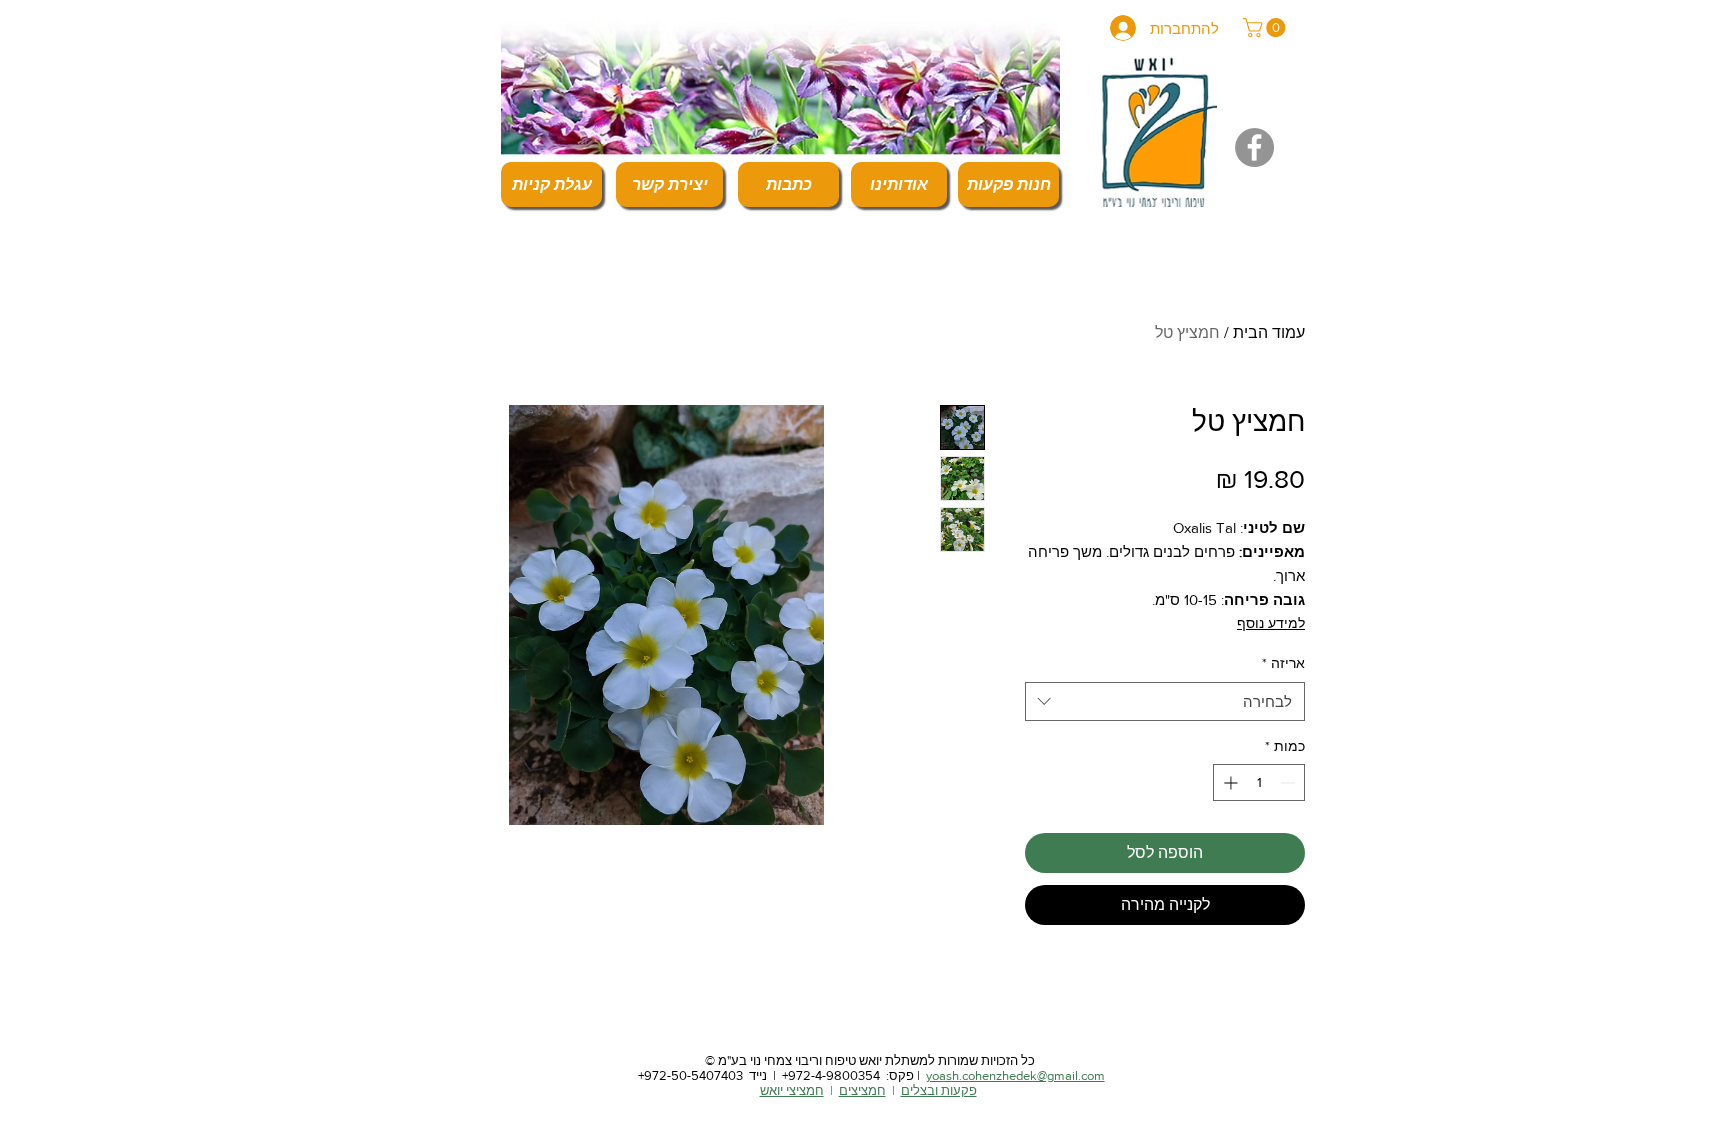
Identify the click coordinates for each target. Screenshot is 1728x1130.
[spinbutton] (1259, 782)
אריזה (1283, 663)
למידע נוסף (1271, 623)
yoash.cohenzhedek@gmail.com (1015, 1075)
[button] (1266, 27)
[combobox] (1165, 701)
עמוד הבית (1269, 332)
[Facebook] (1254, 147)
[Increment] (1228, 782)
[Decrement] (1289, 782)
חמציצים (862, 1090)
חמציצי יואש (792, 1090)
